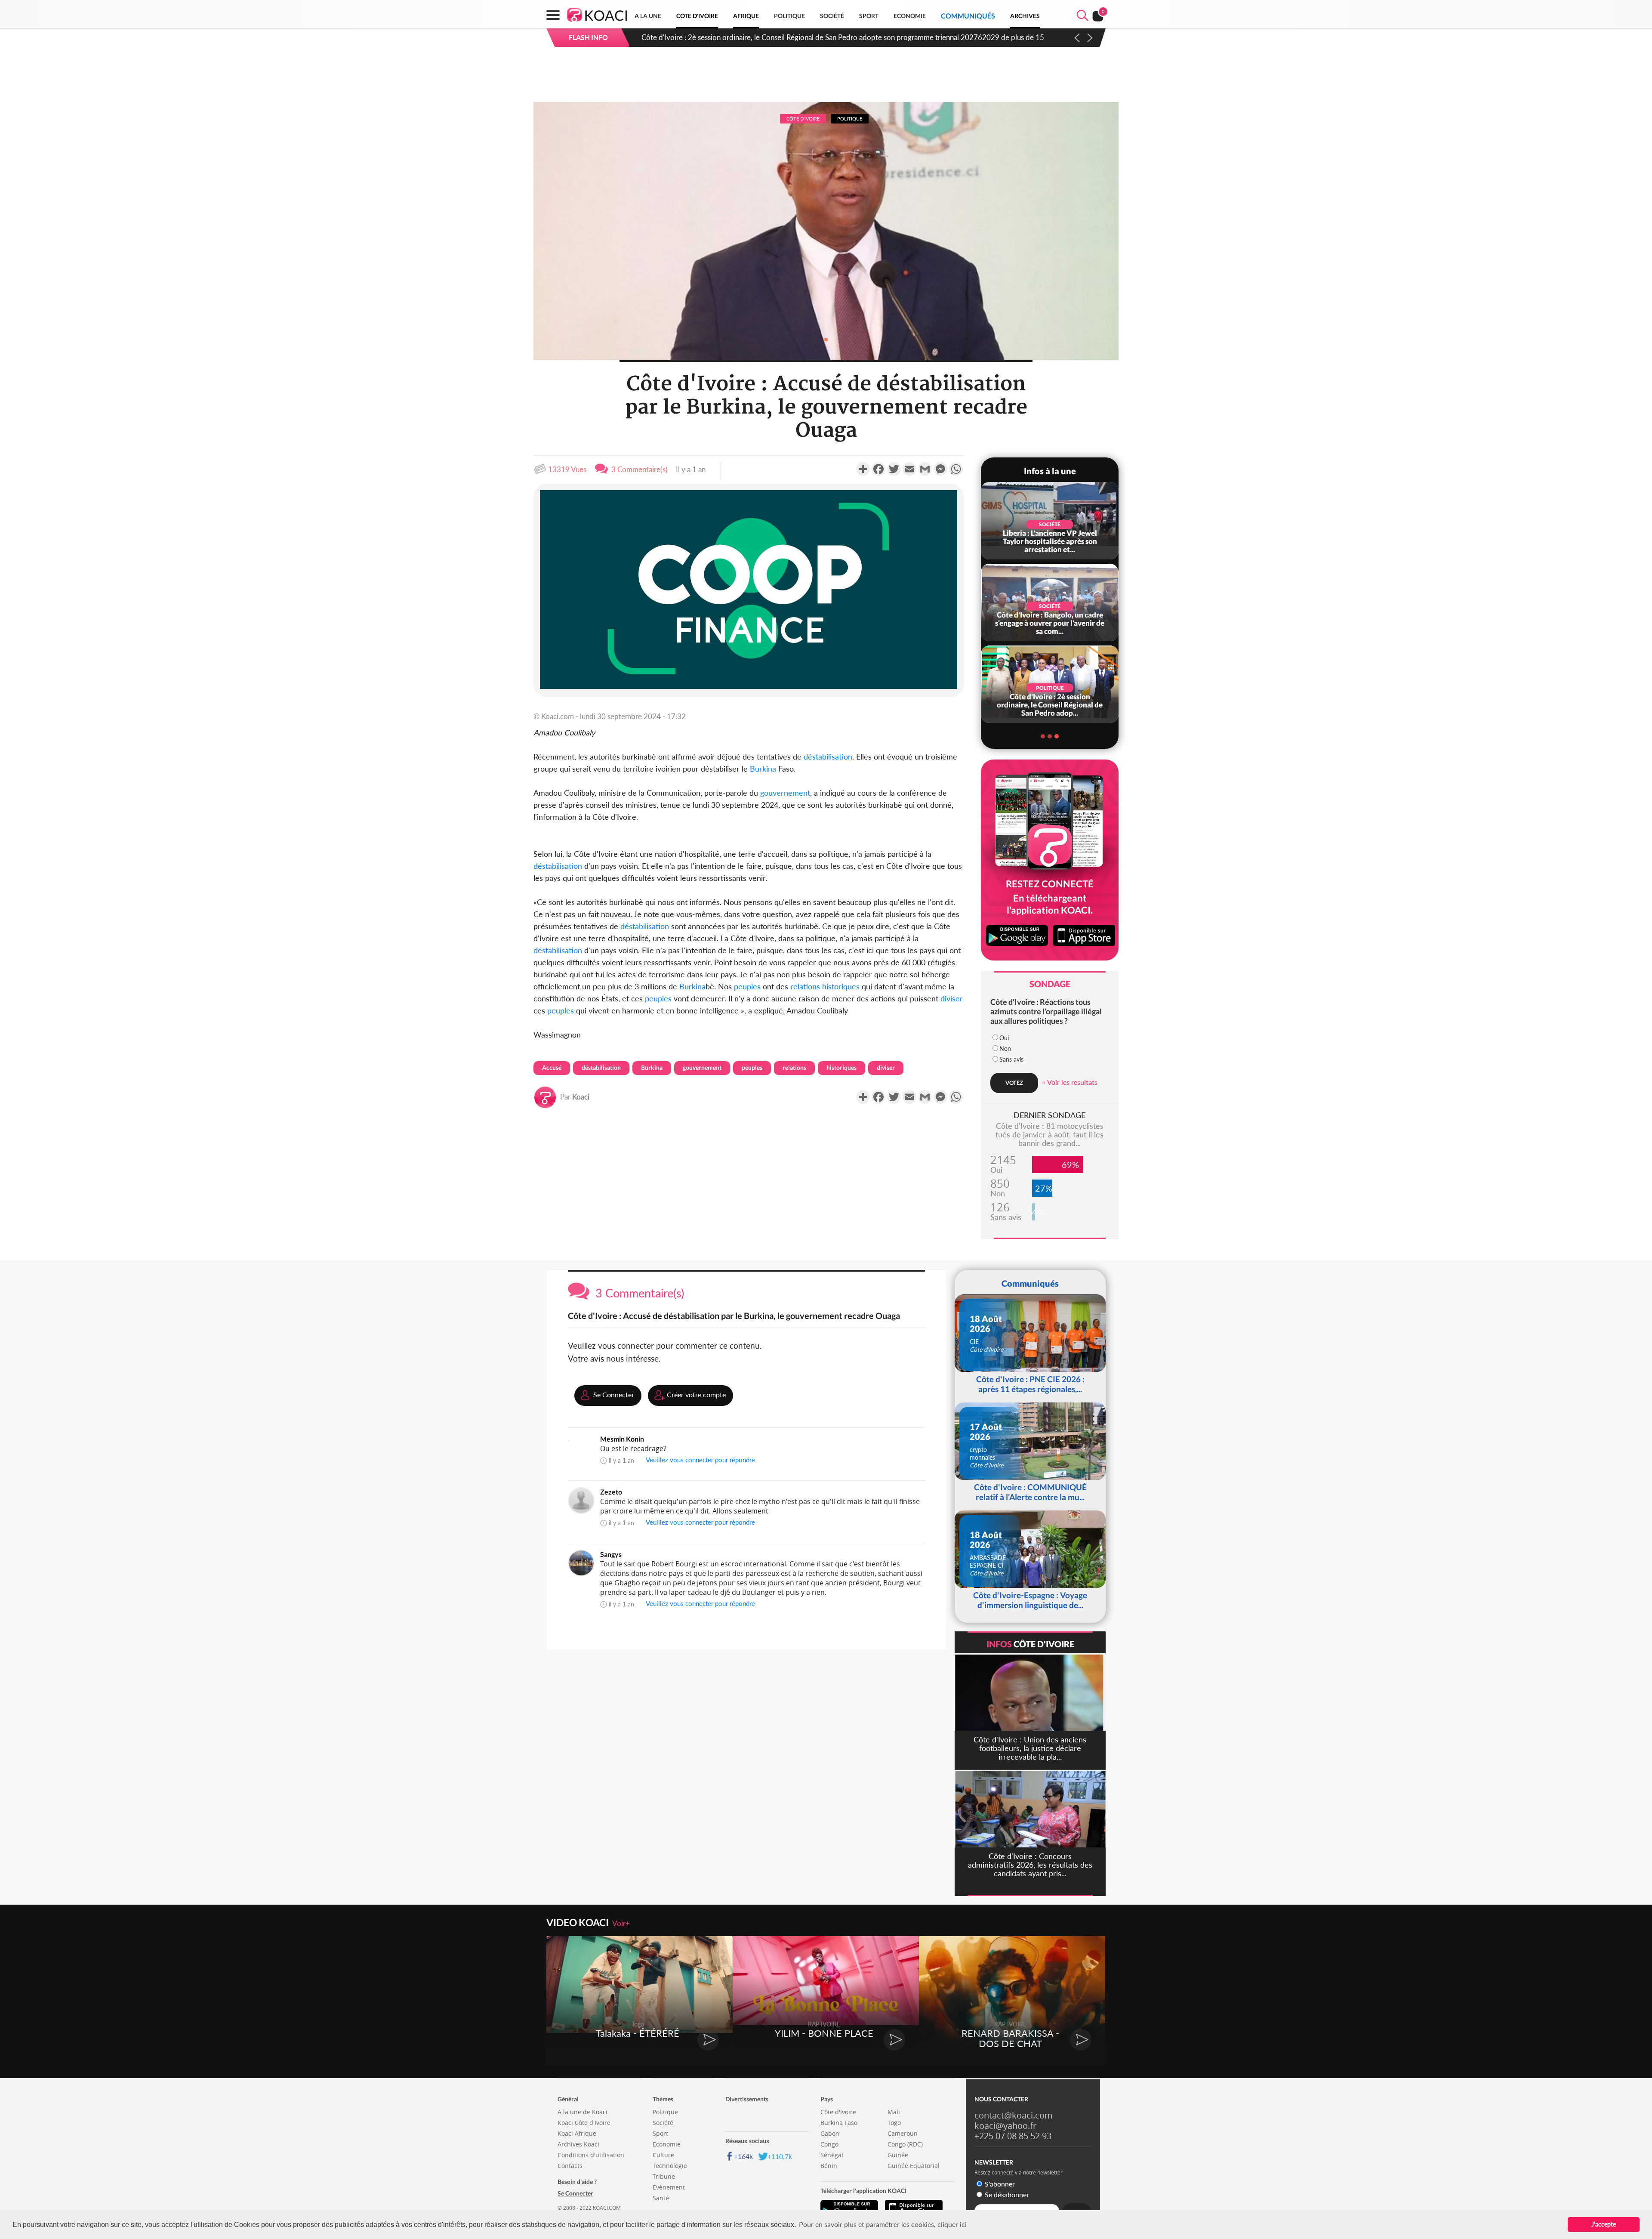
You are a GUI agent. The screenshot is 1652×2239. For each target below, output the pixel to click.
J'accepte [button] (1604, 2224)
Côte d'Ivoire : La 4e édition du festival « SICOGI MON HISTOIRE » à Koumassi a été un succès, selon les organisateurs (828, 37)
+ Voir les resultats (1070, 1082)
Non (1005, 1048)
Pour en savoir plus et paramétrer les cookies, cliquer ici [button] (883, 2224)
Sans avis (1011, 1059)
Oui (1004, 1038)
